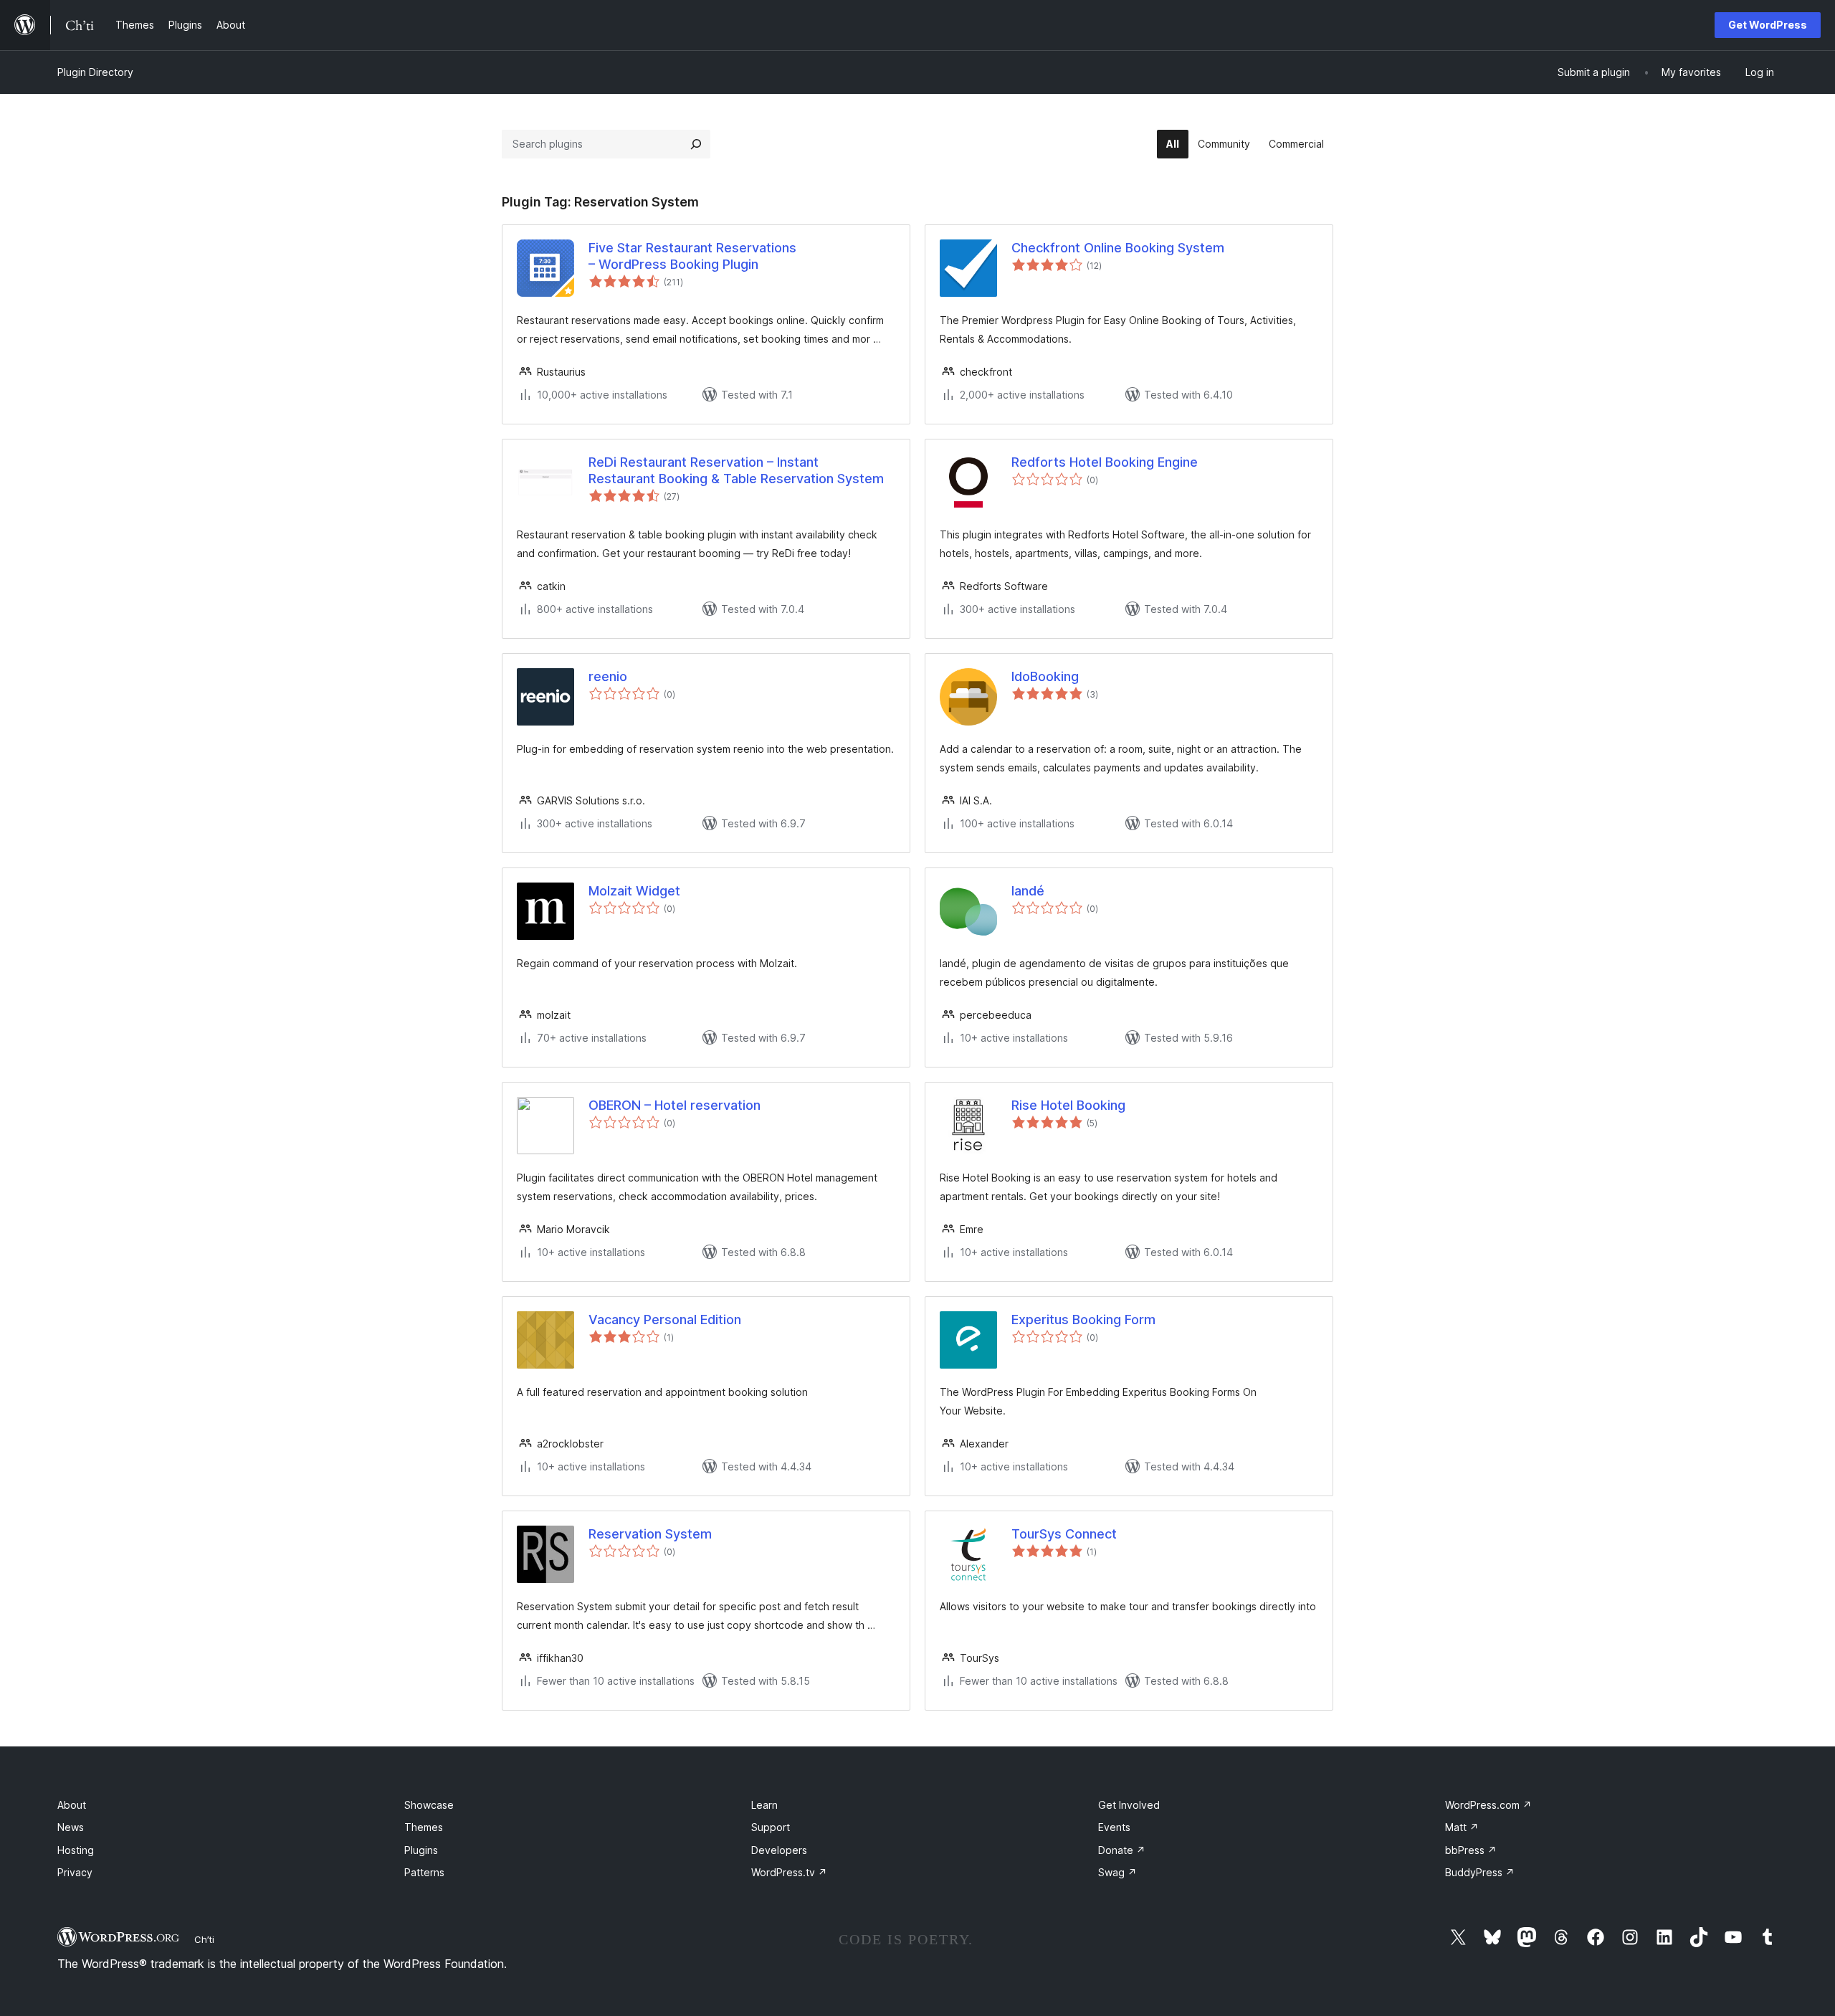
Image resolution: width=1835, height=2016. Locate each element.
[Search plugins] (696, 144)
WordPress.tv (789, 1872)
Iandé (1028, 891)
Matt (1462, 1827)
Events (1114, 1827)
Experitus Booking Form (1083, 1320)
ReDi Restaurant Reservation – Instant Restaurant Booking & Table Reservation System (736, 470)
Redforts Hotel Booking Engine (1105, 462)
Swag (1117, 1872)
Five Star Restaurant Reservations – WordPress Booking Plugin (692, 256)
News (71, 1827)
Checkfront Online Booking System (1118, 248)
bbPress (1471, 1850)
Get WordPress (1768, 25)
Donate (1122, 1850)
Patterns (424, 1872)
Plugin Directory (95, 72)
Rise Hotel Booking (1068, 1105)
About (72, 1805)
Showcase (429, 1805)
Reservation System (650, 1534)
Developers (779, 1850)
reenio (608, 676)
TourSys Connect (1064, 1534)
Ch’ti (204, 1939)
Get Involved (1129, 1805)
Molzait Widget (634, 891)
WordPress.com (1488, 1805)
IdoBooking (1045, 676)
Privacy (75, 1872)
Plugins (421, 1850)
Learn (764, 1805)
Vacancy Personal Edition (665, 1320)
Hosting (76, 1850)
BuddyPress (1480, 1872)
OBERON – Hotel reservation (675, 1105)
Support (771, 1827)
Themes (424, 1827)
